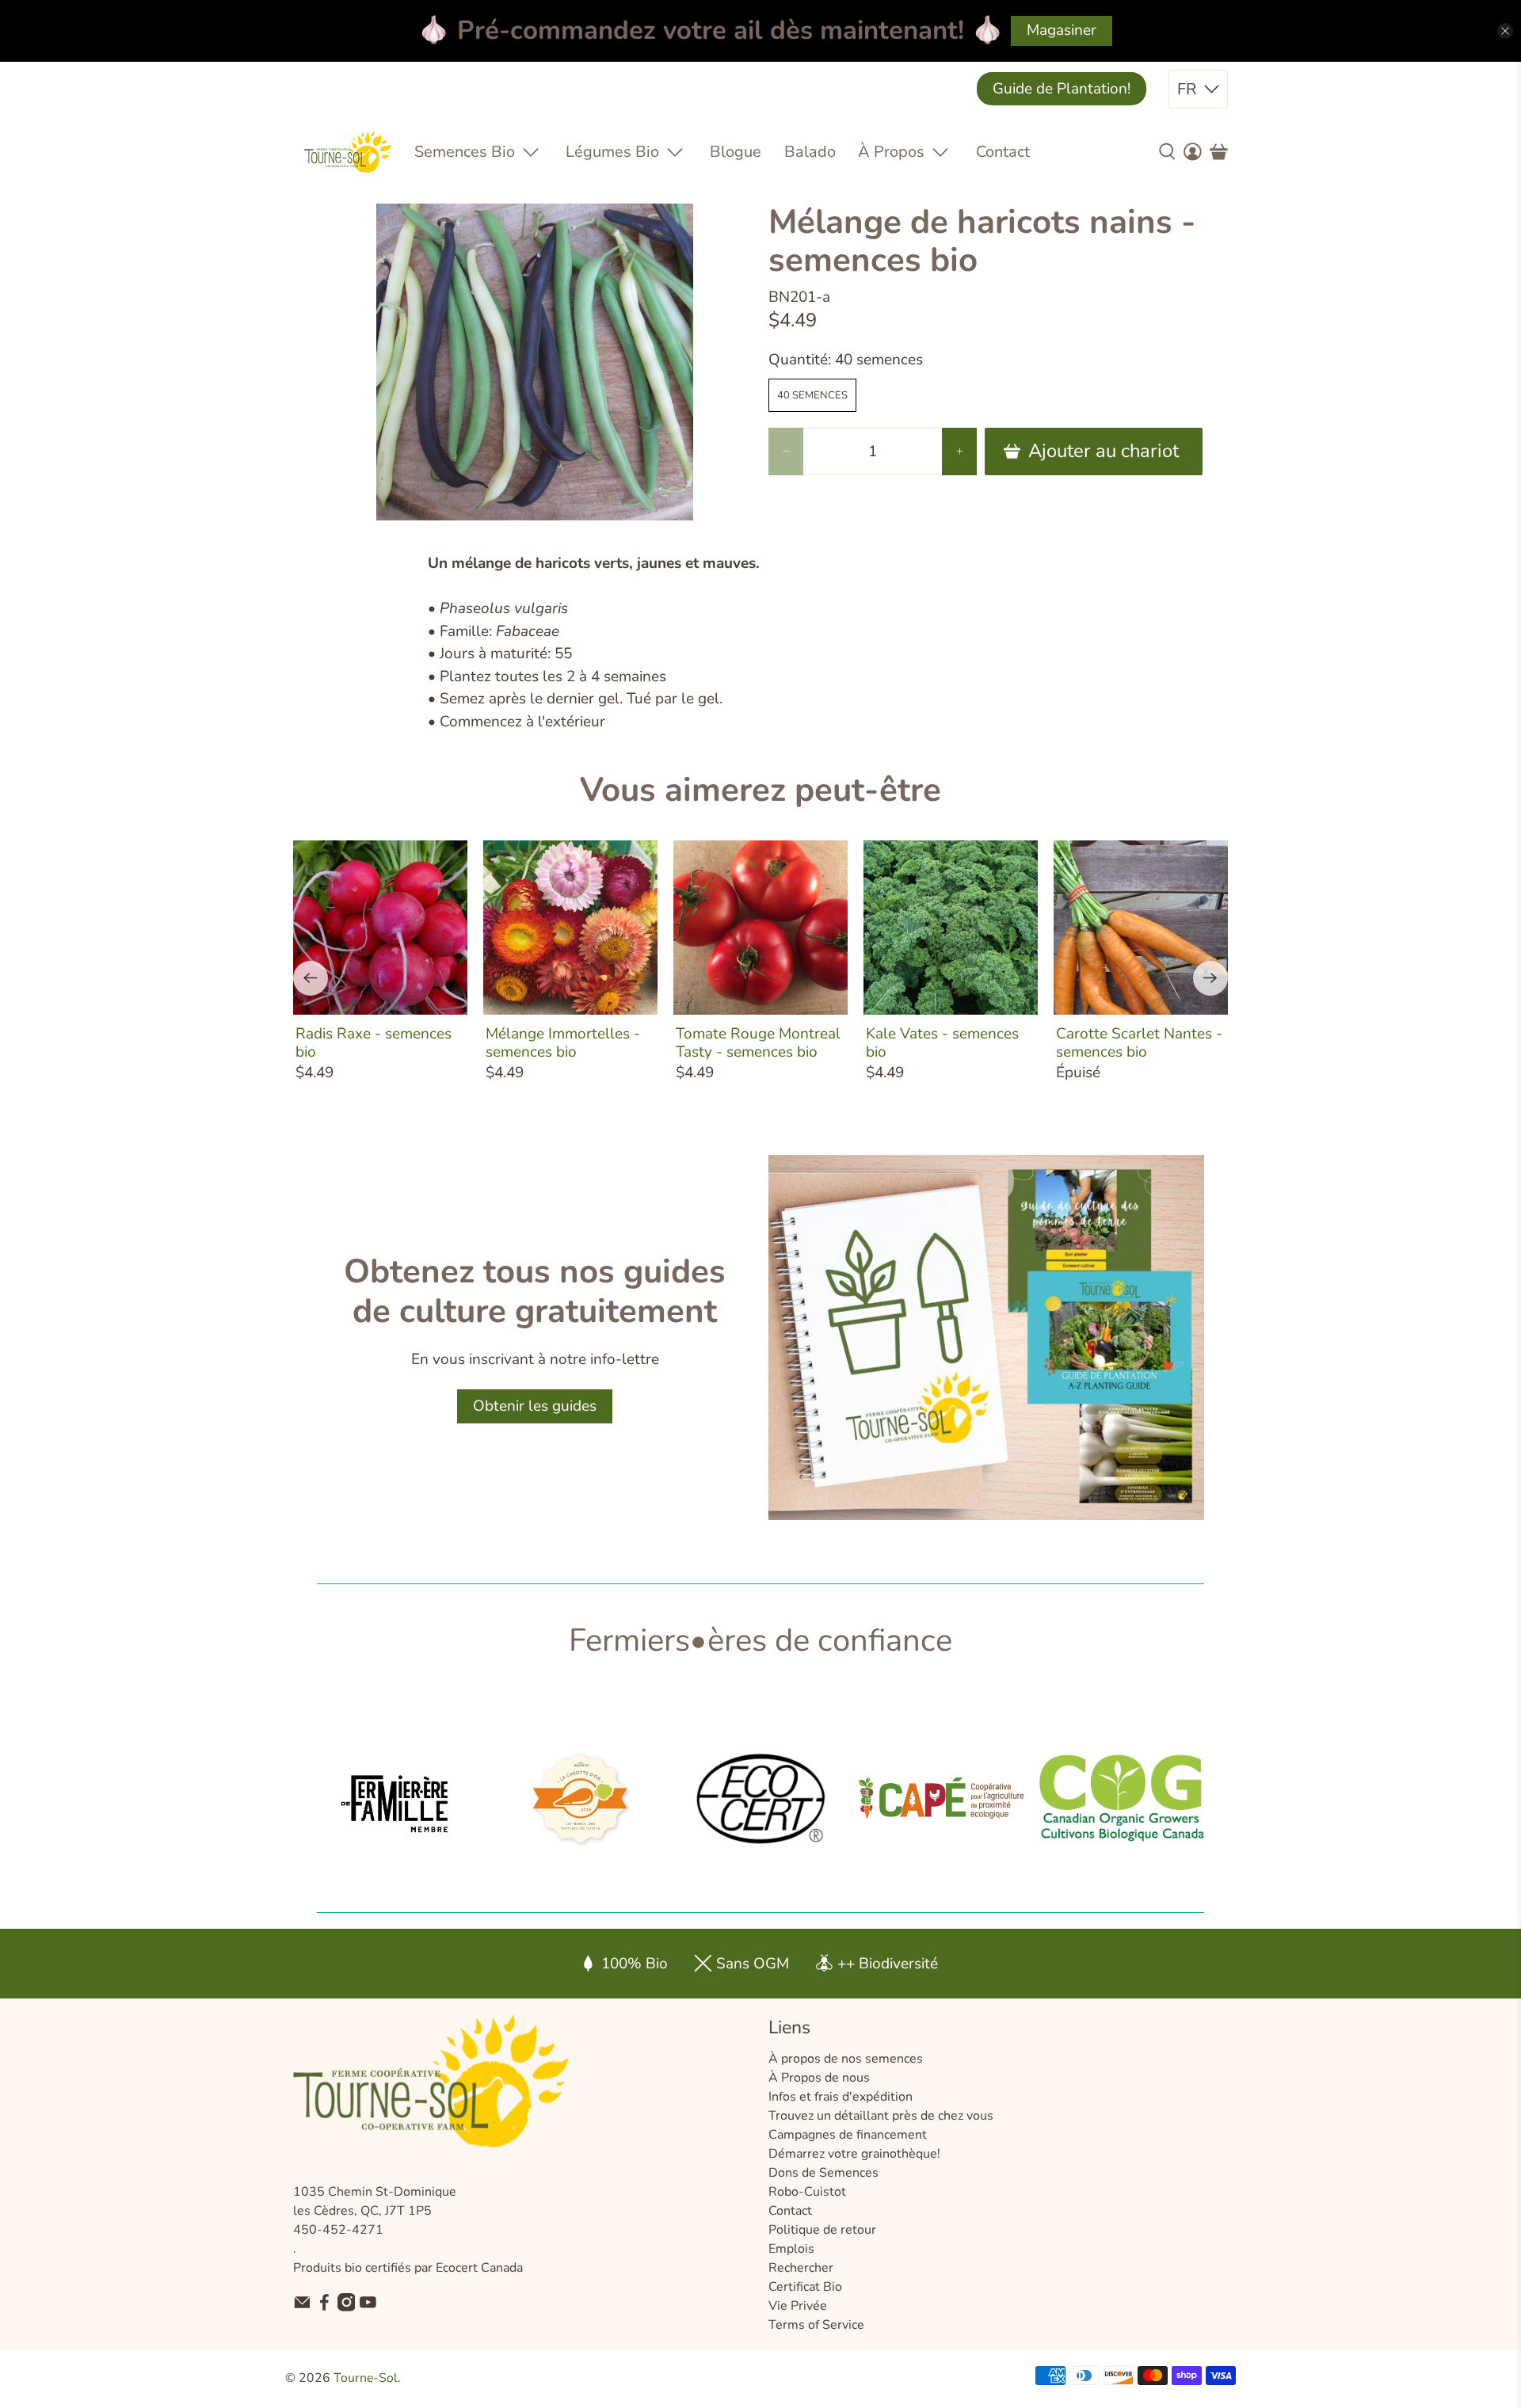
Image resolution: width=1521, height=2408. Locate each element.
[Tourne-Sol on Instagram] (347, 2307)
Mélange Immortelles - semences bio (563, 1042)
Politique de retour (822, 2230)
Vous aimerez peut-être (760, 790)
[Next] (1210, 978)
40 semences (812, 395)
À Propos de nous (819, 2078)
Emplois (791, 2249)
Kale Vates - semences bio (942, 1042)
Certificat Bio (805, 2287)
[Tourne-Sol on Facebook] (324, 2307)
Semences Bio (465, 152)
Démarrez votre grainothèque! (854, 2154)
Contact (1003, 152)
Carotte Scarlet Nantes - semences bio (1139, 1042)
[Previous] (311, 978)
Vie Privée (798, 2306)
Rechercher (801, 2268)
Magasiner (1062, 30)
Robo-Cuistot (807, 2192)
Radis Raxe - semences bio (374, 1042)
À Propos (891, 152)
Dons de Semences (823, 2173)
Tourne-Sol (366, 2378)
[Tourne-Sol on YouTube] (368, 2307)
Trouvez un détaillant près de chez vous (881, 2116)
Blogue (736, 152)
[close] (1505, 31)
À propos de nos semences (846, 2059)
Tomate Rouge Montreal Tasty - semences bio (758, 1042)
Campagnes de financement (848, 2135)
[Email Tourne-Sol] (302, 2307)
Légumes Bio (612, 152)
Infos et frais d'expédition (841, 2097)
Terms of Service (816, 2325)
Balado (810, 152)
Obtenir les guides (535, 1406)
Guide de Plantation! (1062, 89)
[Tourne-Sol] (348, 152)
